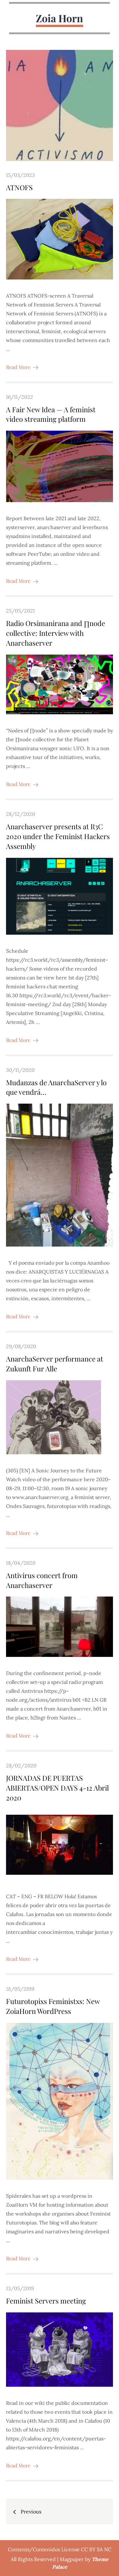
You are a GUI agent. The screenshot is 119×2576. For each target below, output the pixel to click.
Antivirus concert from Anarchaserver (42, 1580)
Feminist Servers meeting (46, 2301)
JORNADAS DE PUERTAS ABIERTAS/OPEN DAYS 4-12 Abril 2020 (57, 1788)
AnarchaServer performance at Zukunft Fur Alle (55, 1364)
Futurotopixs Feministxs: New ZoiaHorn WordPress (53, 2006)
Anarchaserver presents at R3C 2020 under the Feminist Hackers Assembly (58, 836)
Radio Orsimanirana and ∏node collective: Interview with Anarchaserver (56, 633)
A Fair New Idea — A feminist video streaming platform (51, 414)
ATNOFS (19, 187)
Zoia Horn (60, 18)
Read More (18, 367)
